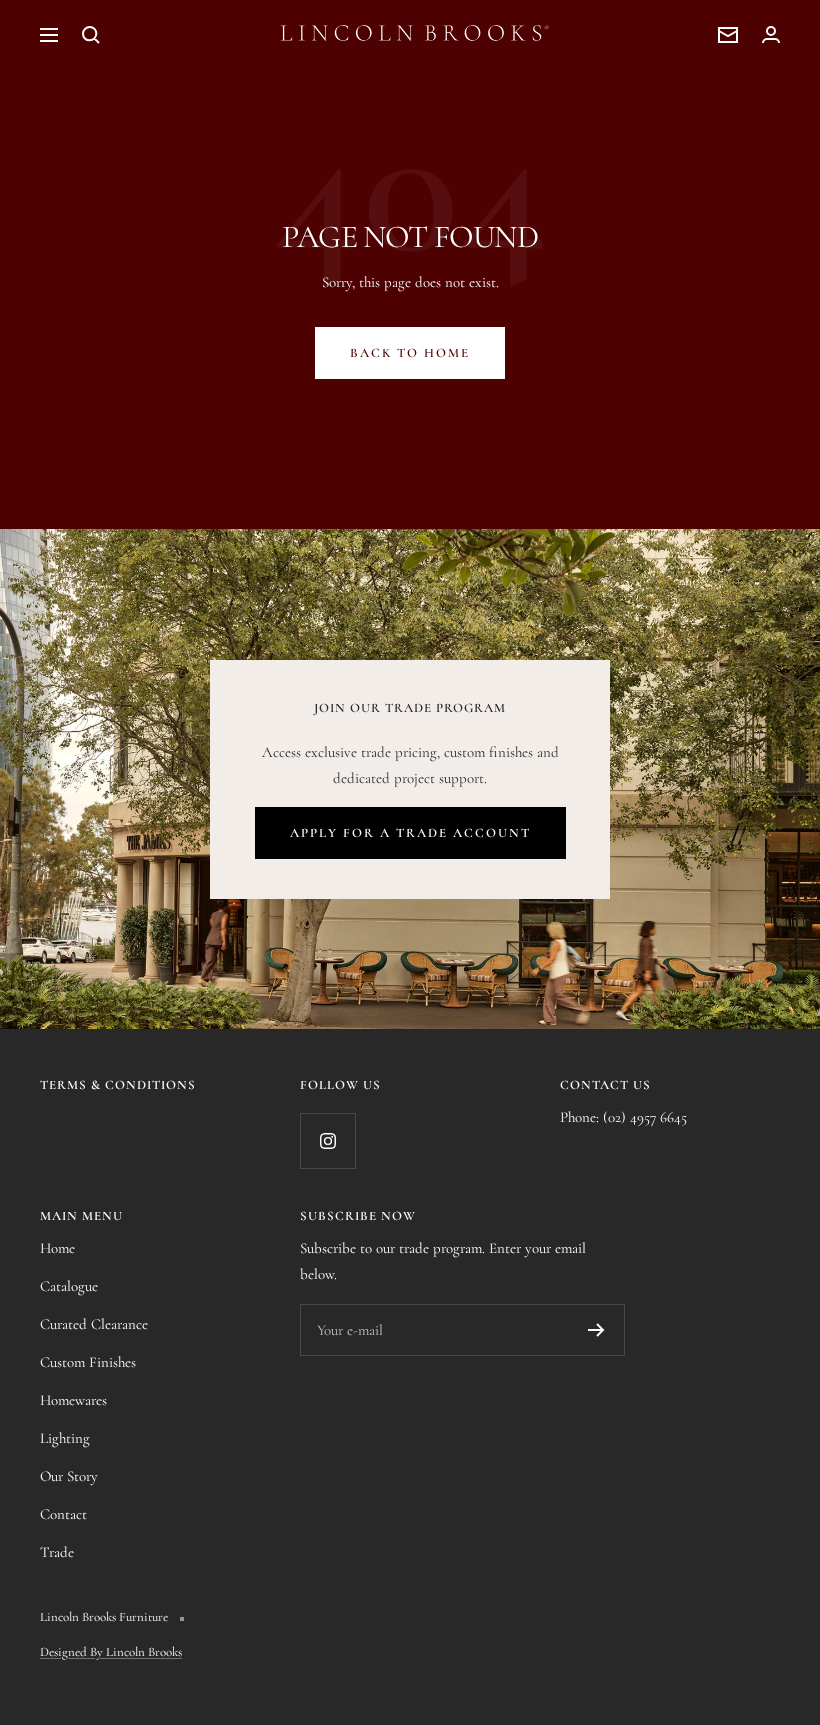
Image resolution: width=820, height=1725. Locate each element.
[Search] (91, 35)
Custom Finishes (88, 1362)
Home (57, 1248)
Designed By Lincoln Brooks (111, 1652)
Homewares (73, 1400)
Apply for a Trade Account (410, 833)
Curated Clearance (94, 1324)
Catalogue (69, 1286)
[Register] (596, 1330)
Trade (57, 1552)
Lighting (65, 1438)
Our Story (69, 1476)
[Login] (771, 34)
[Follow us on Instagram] (327, 1140)
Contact (63, 1514)
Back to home (410, 353)
